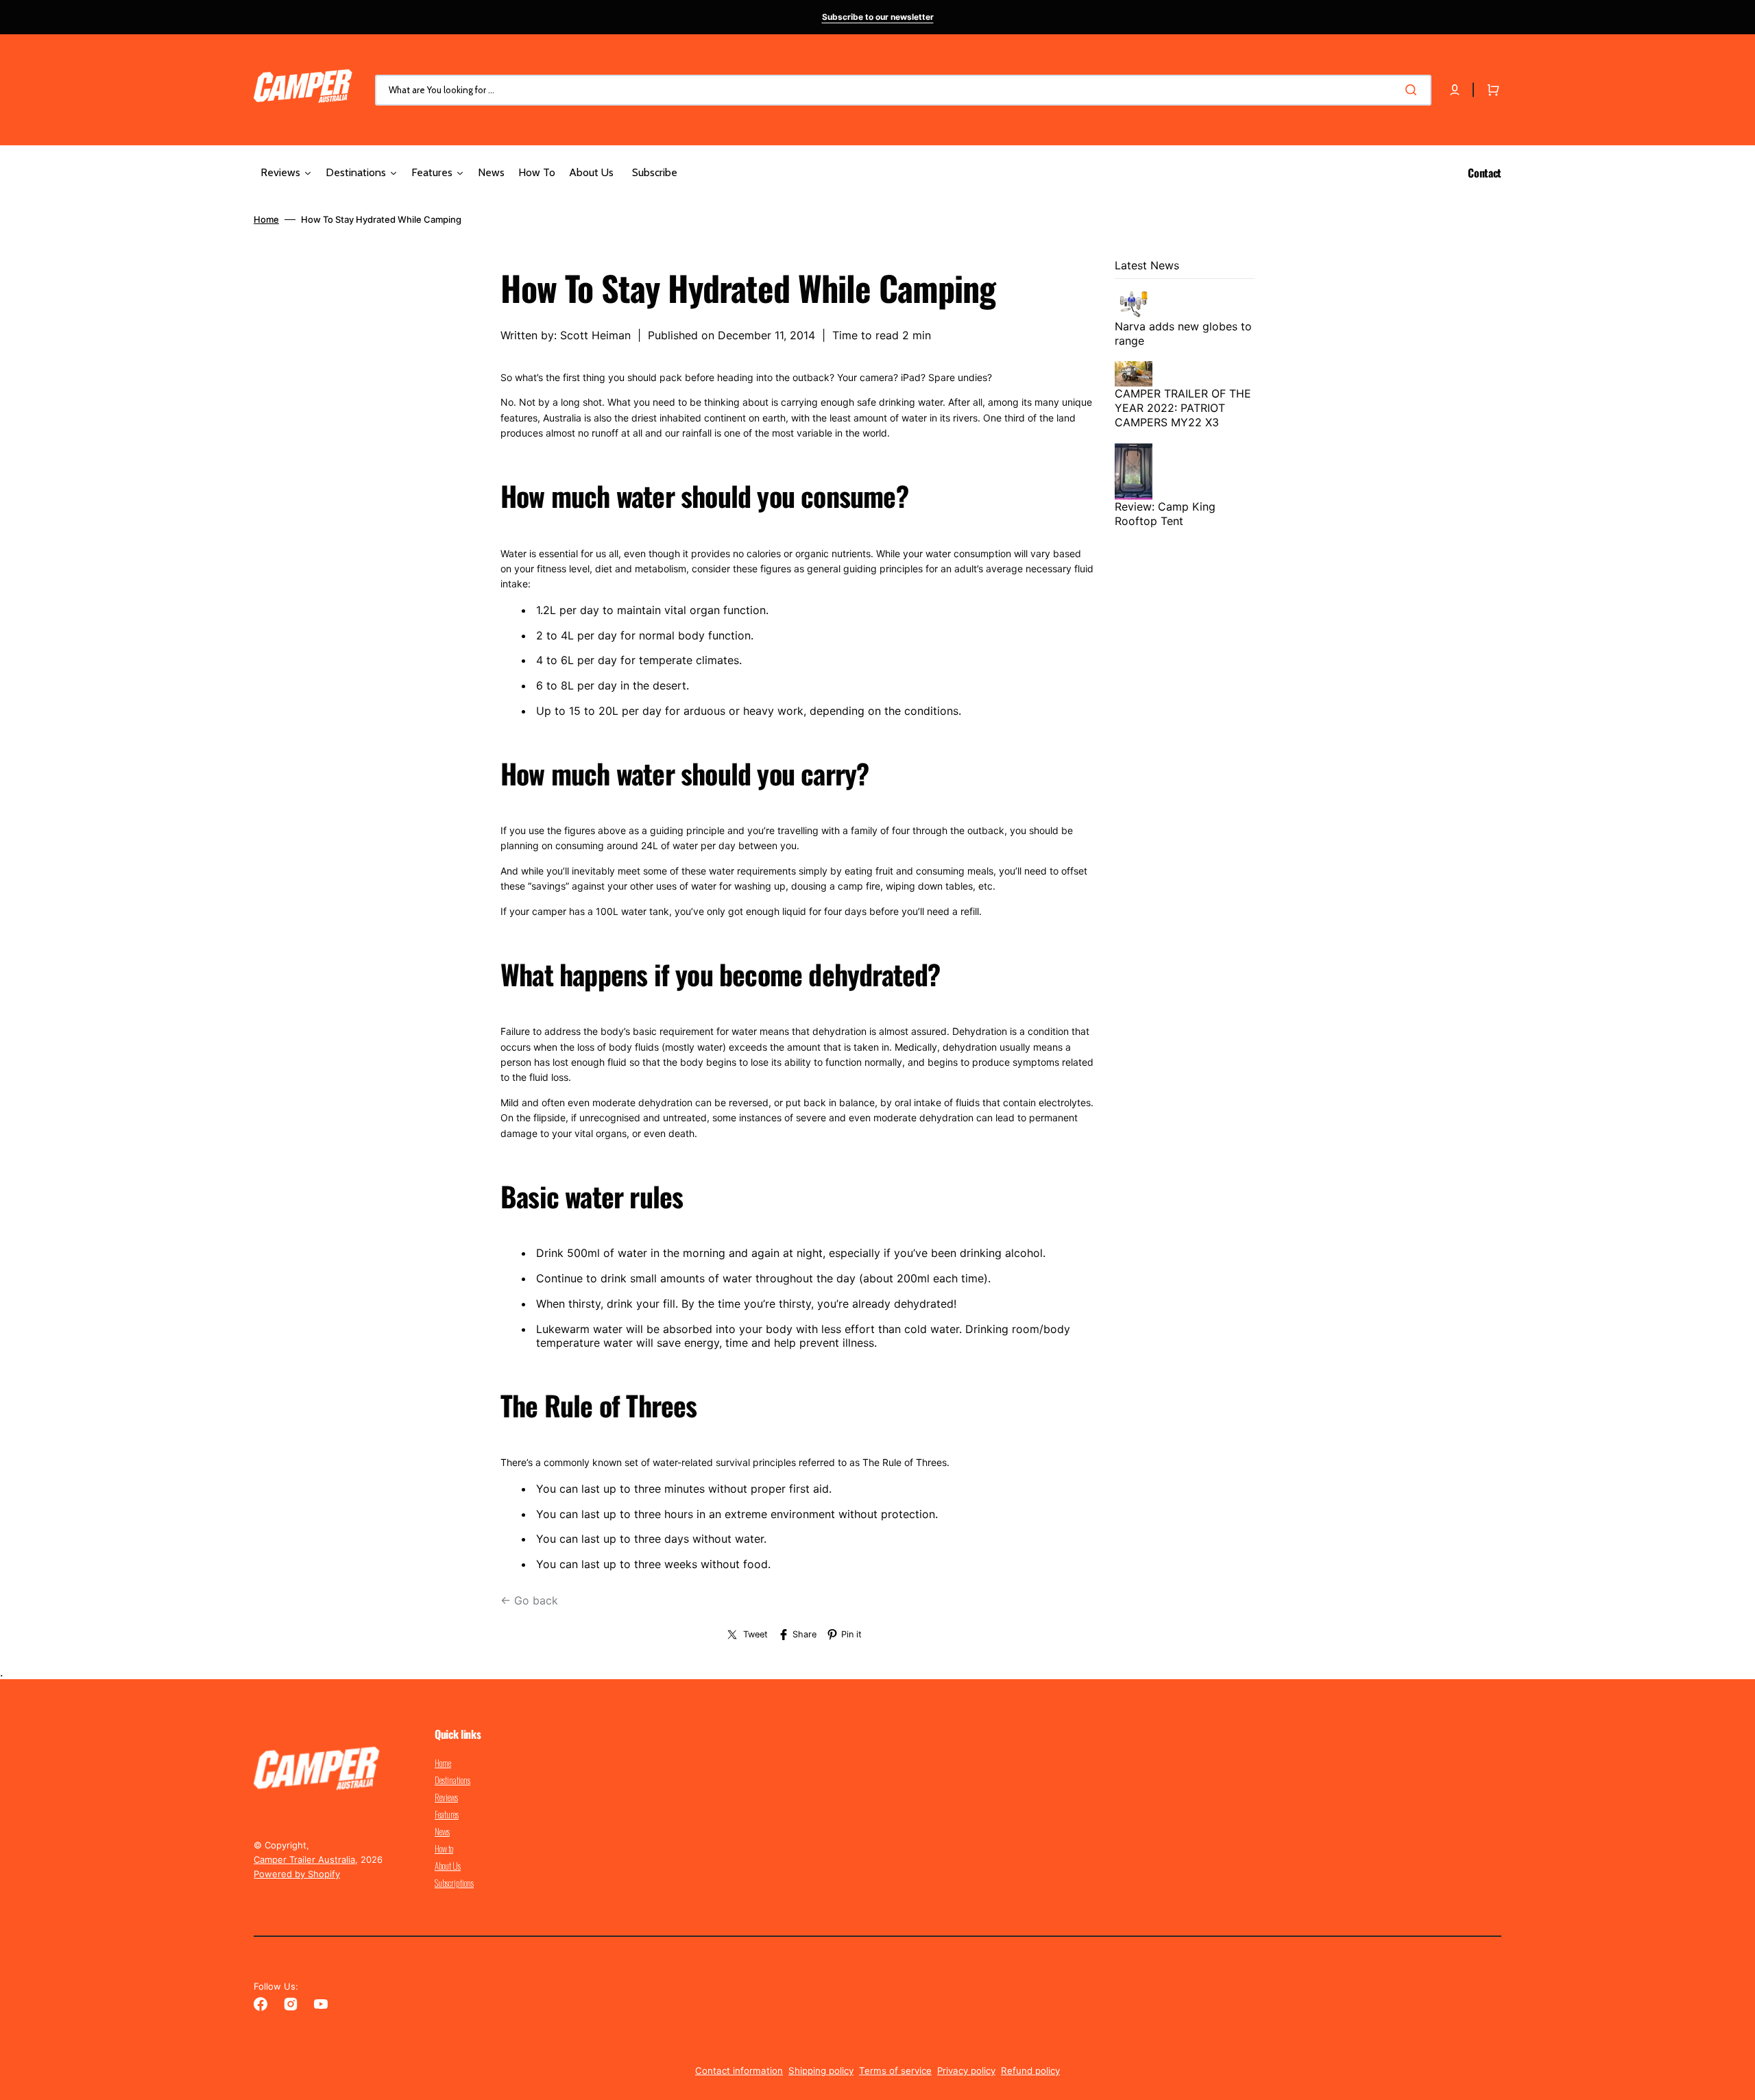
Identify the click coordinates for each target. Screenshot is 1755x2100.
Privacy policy (966, 2071)
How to (444, 1848)
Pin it (851, 1634)
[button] (1455, 90)
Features (447, 1814)
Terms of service (895, 2071)
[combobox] (903, 90)
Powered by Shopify (297, 1874)
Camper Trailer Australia (304, 1859)
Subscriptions (454, 1883)
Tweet (755, 1634)
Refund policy (1030, 2071)
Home (266, 219)
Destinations (452, 1780)
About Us (448, 1866)
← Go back (529, 1600)
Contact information (739, 2071)
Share (804, 1634)
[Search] (1414, 90)
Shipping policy (821, 2071)
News (442, 1831)
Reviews (446, 1797)
